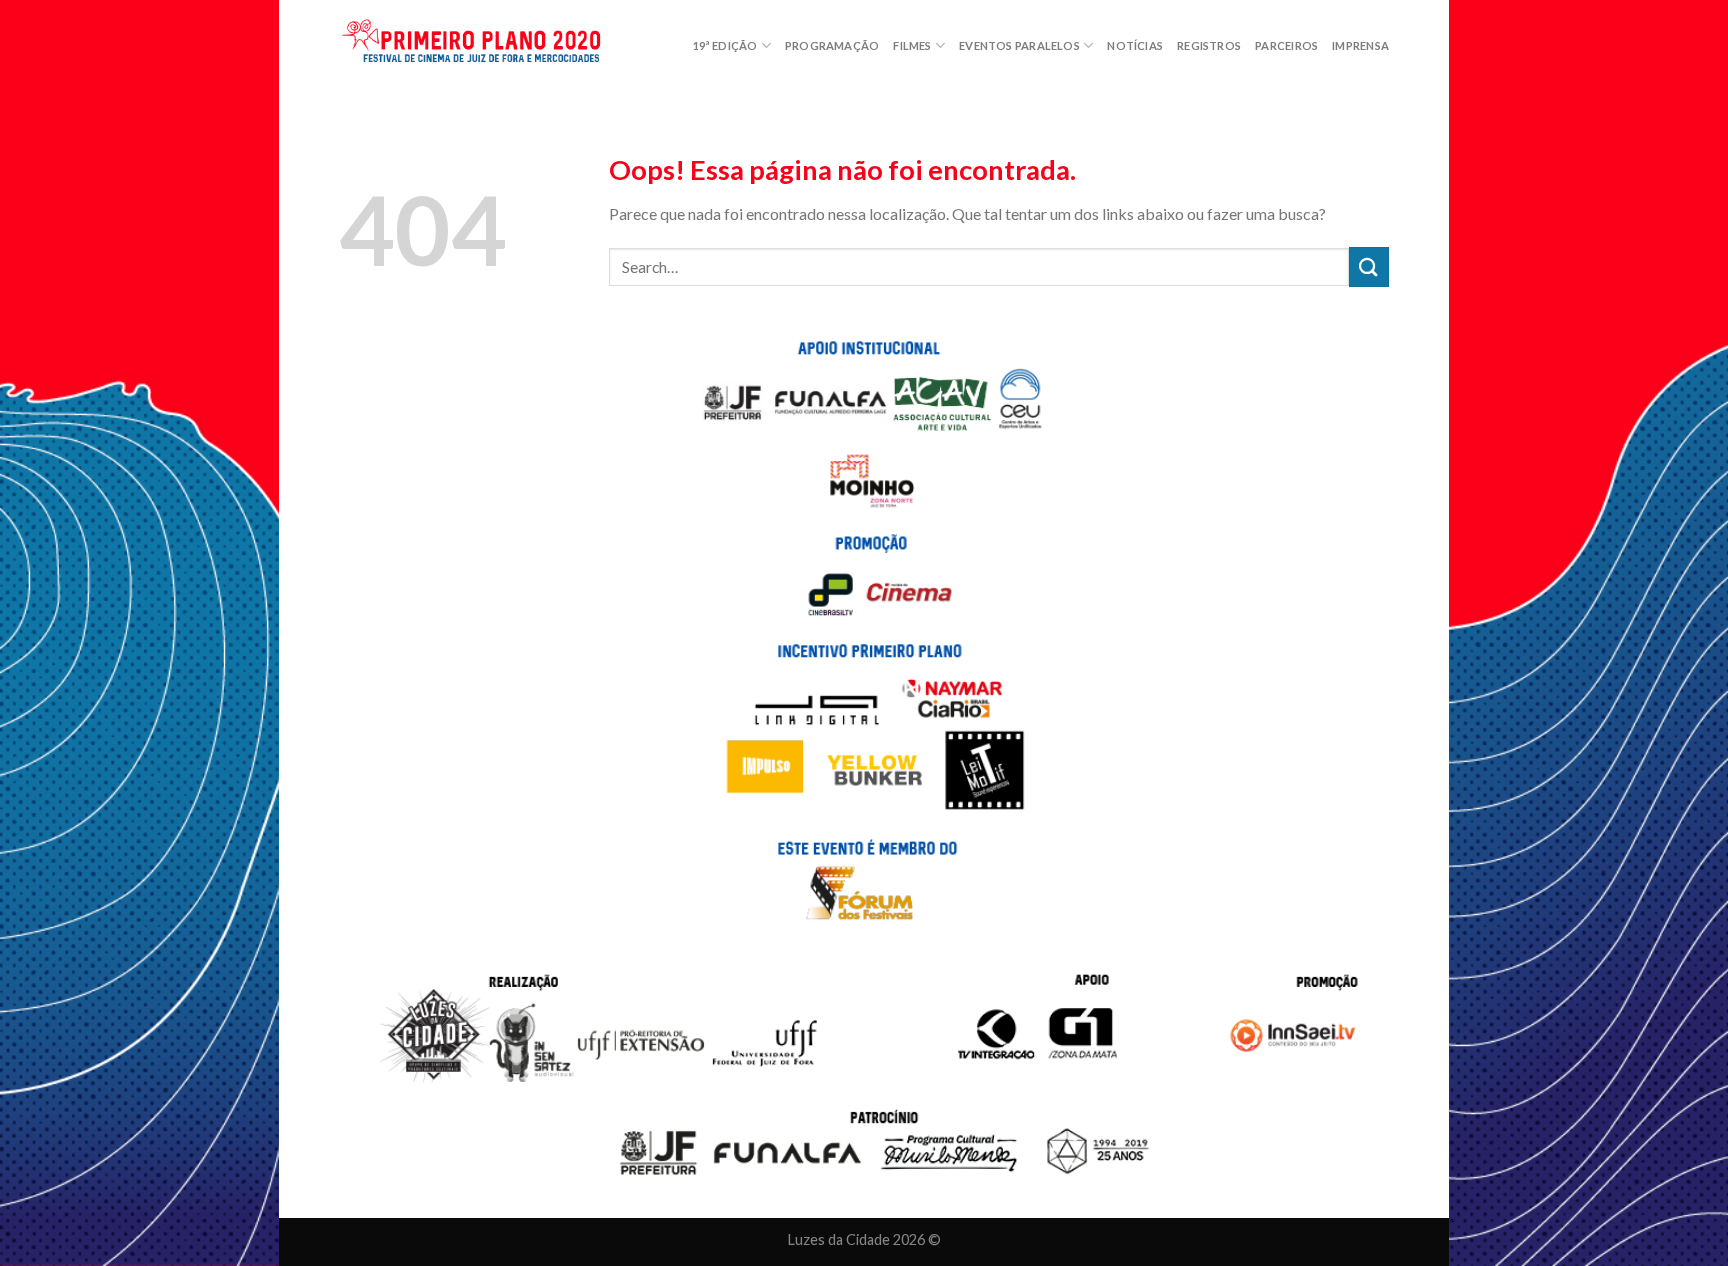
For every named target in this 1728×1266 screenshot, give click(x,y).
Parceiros (1286, 45)
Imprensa (1360, 45)
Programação (832, 45)
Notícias (1135, 45)
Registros (1209, 45)
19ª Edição (725, 45)
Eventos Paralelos (1019, 45)
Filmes (912, 45)
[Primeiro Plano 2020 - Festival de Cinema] (483, 46)
